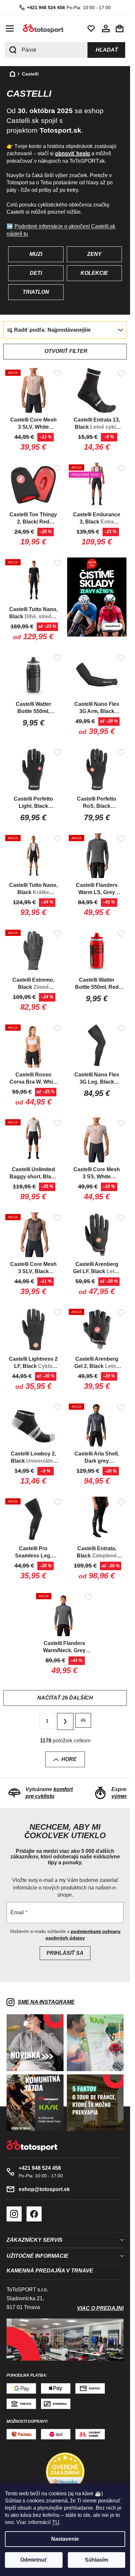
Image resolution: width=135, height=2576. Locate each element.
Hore (69, 1759)
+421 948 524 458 (46, 8)
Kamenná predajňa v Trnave (50, 2271)
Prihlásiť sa (65, 1953)
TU (56, 2522)
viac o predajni (100, 2308)
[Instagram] (14, 2214)
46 (83, 1720)
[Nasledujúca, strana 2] (65, 1721)
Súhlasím (96, 2560)
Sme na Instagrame (46, 2002)
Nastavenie (65, 2539)
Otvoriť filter (66, 351)
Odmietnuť (34, 2560)
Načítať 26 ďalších (65, 1698)
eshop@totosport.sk (44, 2189)
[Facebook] (34, 2214)
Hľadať (107, 50)
